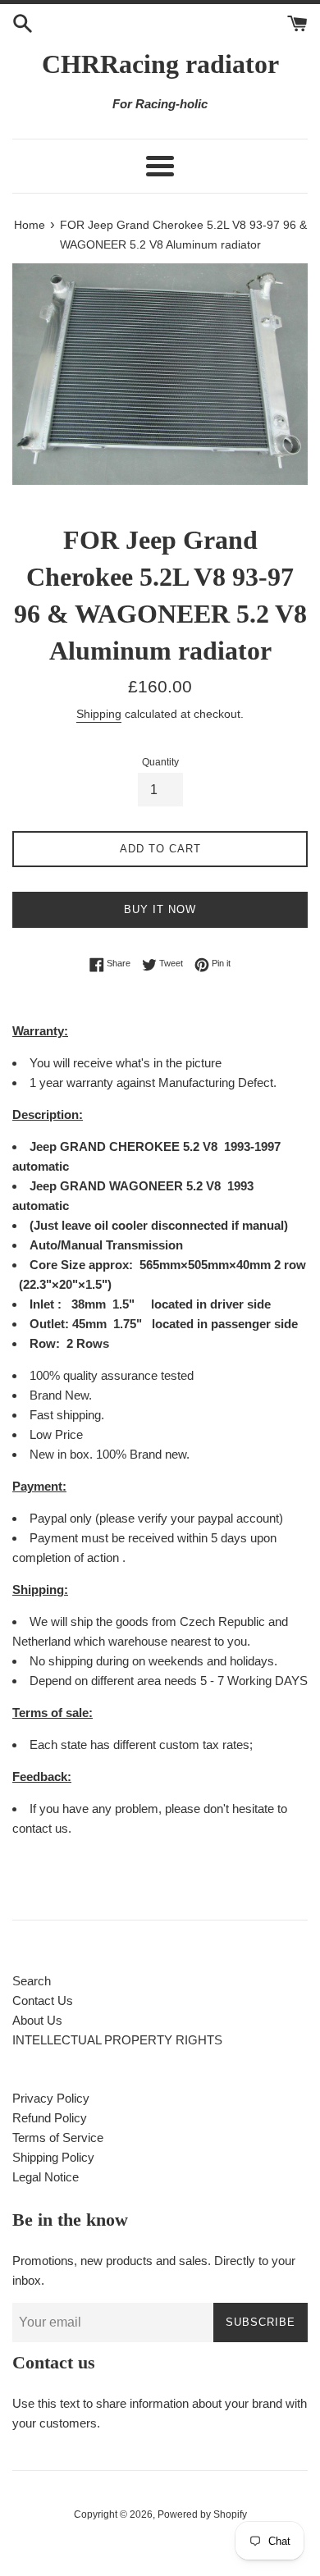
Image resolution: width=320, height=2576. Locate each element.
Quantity (160, 762)
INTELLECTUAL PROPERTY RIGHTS (117, 2040)
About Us (37, 2020)
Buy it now (160, 909)
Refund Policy (50, 2118)
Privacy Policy (51, 2098)
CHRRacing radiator (160, 64)
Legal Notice (46, 2177)
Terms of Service (58, 2138)
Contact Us (43, 2001)
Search (32, 1981)
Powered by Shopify (202, 2514)
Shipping (99, 714)
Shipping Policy (53, 2157)
